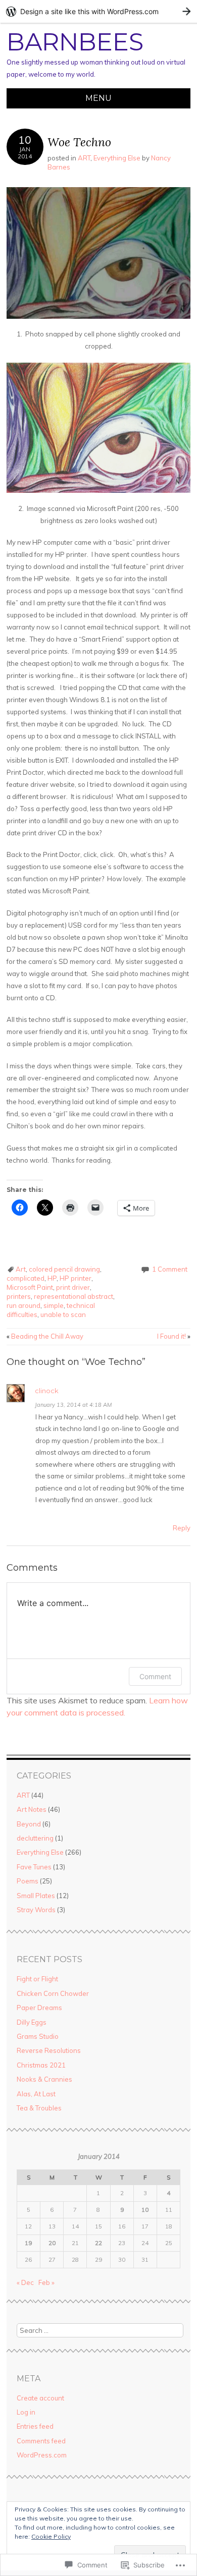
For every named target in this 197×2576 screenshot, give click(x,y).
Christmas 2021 (41, 2065)
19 (28, 2243)
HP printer (76, 1278)
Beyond (29, 1824)
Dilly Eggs (32, 2022)
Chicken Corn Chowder (53, 1993)
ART (84, 158)
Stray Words (36, 1910)
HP (52, 1278)
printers (19, 1296)
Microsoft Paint (30, 1287)
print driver (73, 1287)
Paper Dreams (39, 2008)
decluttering (35, 1838)
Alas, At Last (36, 2094)
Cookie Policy (51, 2536)
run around (23, 1305)
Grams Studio (38, 2036)
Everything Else (117, 158)
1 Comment (170, 1269)
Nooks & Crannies (44, 2079)
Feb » (46, 2282)
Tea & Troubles (39, 2108)
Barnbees (75, 42)
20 (52, 2243)
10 (145, 2210)
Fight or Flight (37, 1979)
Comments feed (41, 2441)
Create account (40, 2398)
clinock (47, 1391)
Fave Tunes (34, 1867)
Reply (182, 1528)
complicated (26, 1278)
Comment (155, 1676)
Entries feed (35, 2426)
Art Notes (32, 1809)
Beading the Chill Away (45, 1336)
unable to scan (63, 1314)
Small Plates (36, 1896)
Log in (26, 2412)
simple (54, 1305)
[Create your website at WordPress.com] (98, 11)
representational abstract (73, 1296)
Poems (28, 1881)
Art (21, 1269)
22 (98, 2243)
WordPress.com (42, 2455)
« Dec (25, 2282)
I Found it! (174, 1336)
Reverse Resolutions (49, 2050)
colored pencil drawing (64, 1269)
